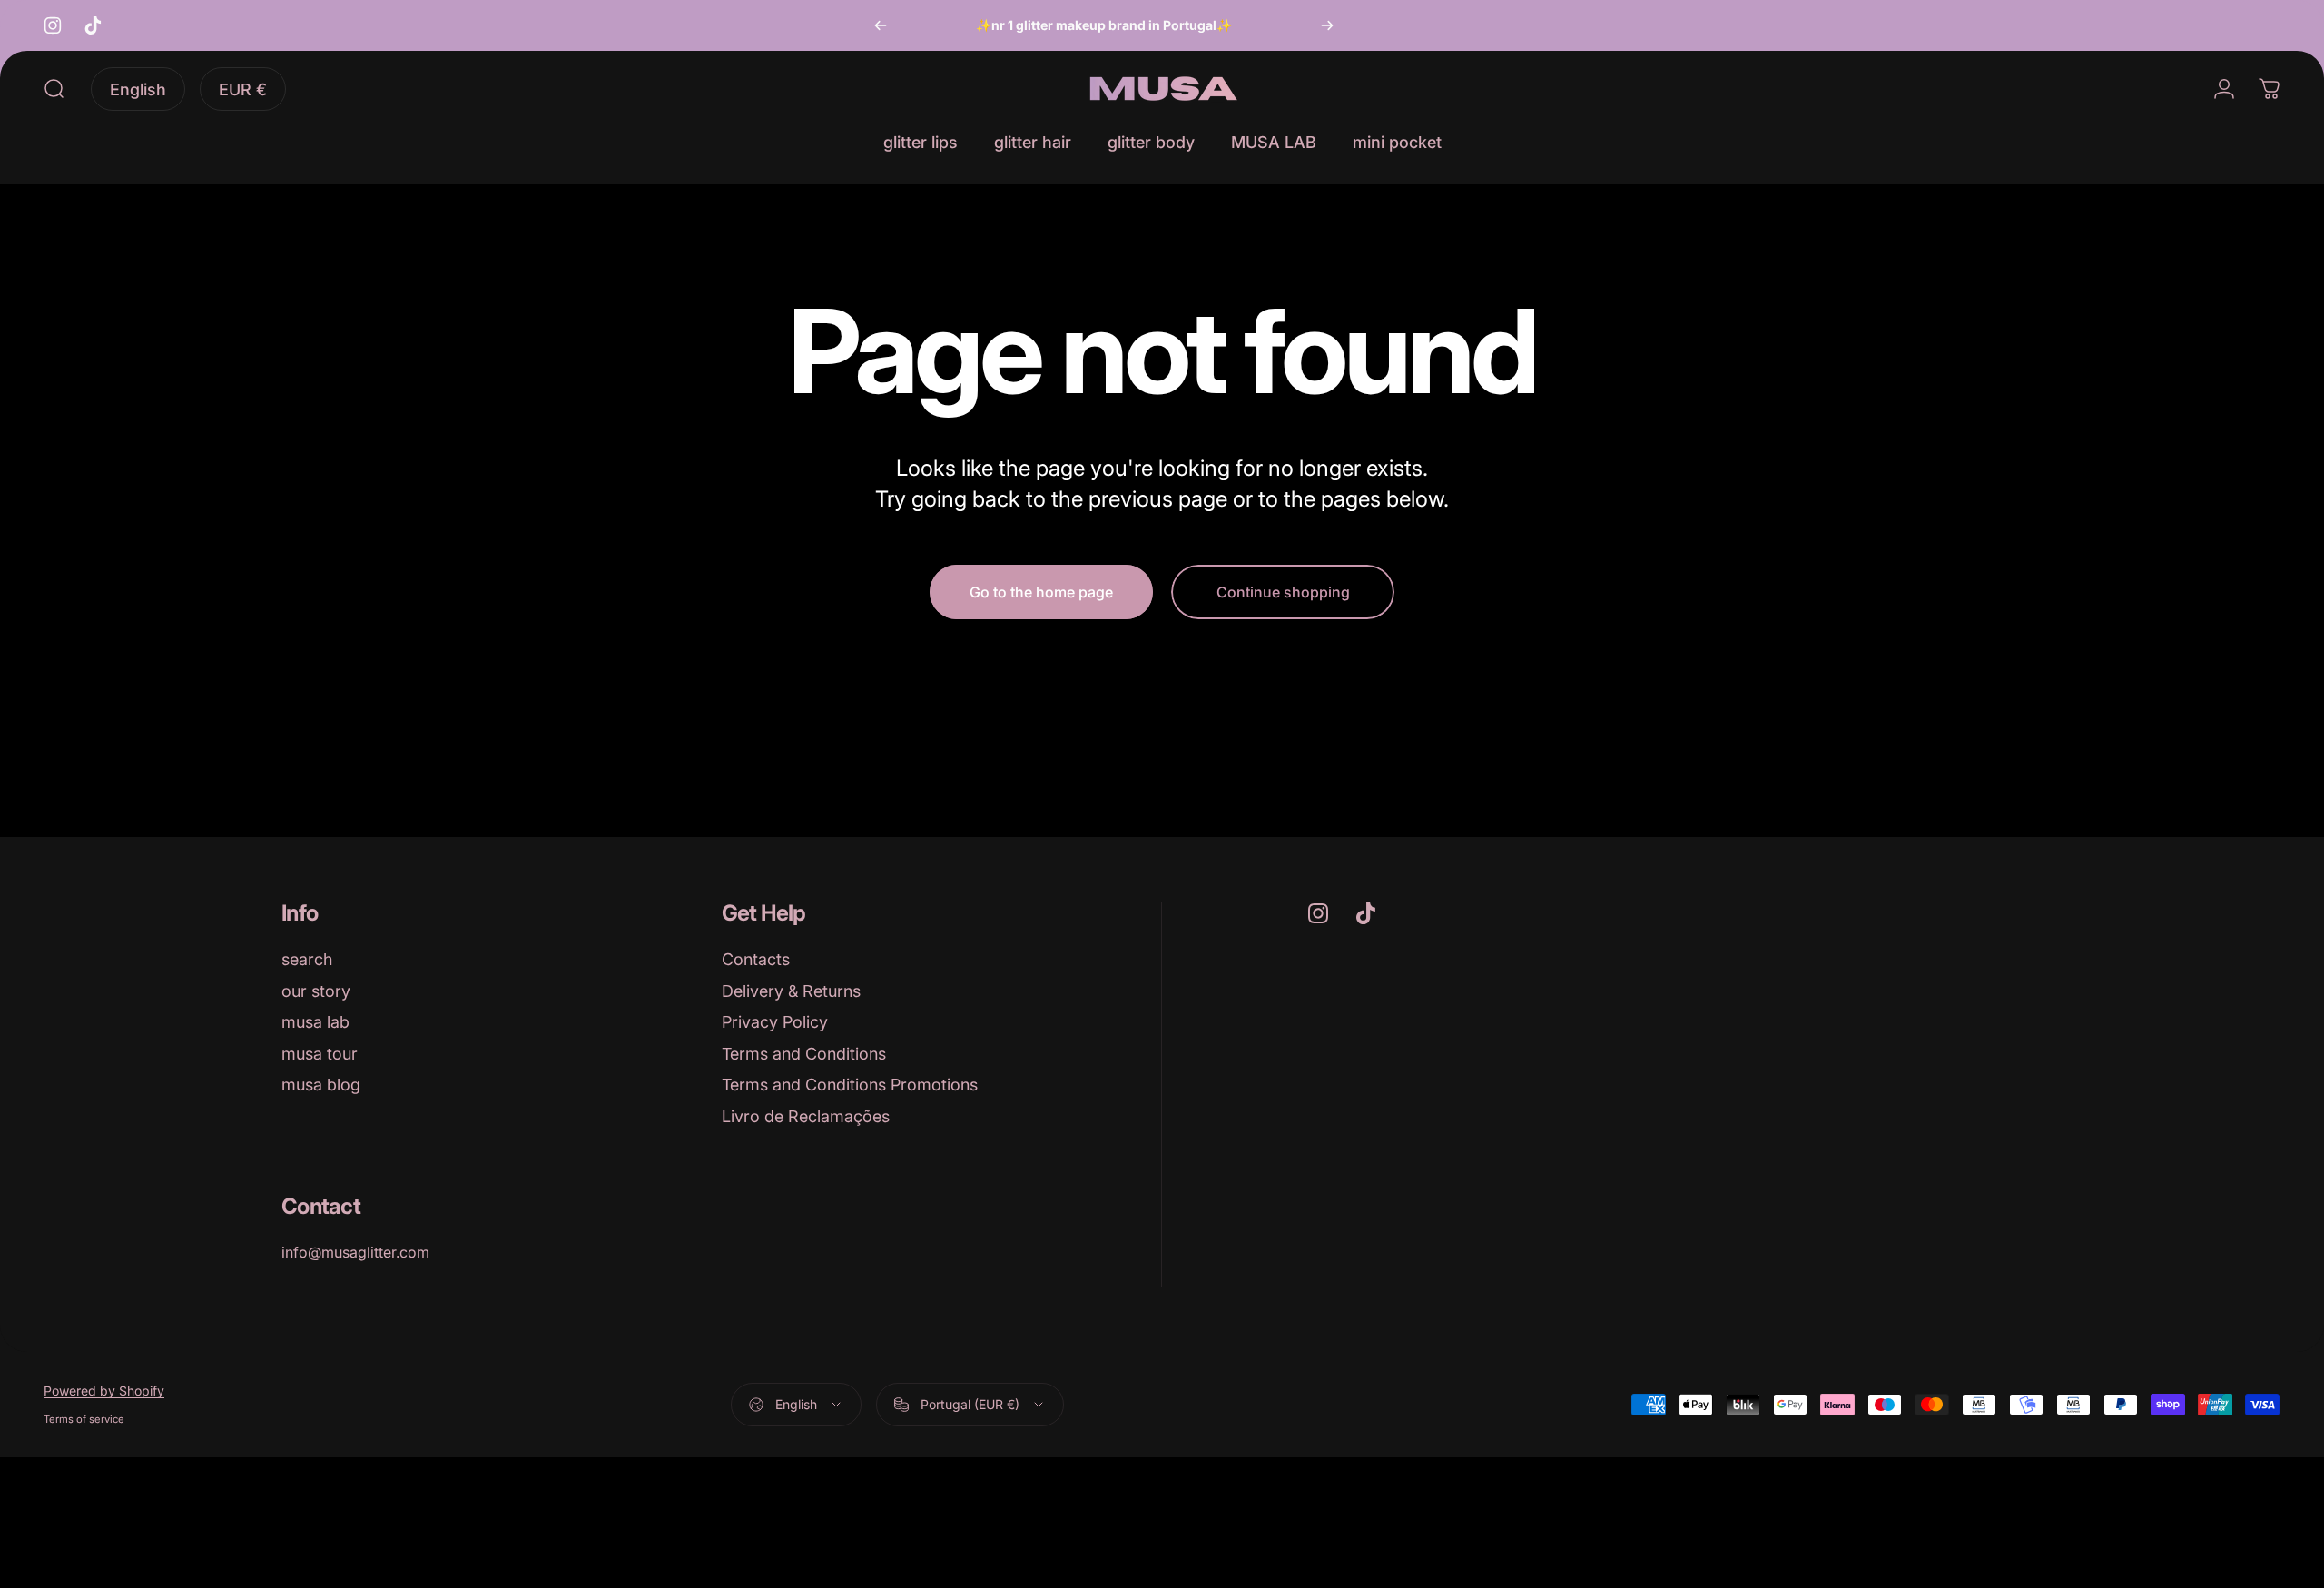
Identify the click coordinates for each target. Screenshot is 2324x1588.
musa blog (321, 1085)
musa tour (320, 1054)
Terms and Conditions (804, 1054)
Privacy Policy (775, 1022)
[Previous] (881, 25)
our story (316, 991)
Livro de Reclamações (806, 1116)
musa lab (315, 1022)
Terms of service (84, 1419)
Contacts (756, 959)
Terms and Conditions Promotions (850, 1085)
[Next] (1327, 25)
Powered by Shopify (104, 1391)
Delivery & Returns (791, 991)
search (307, 959)
